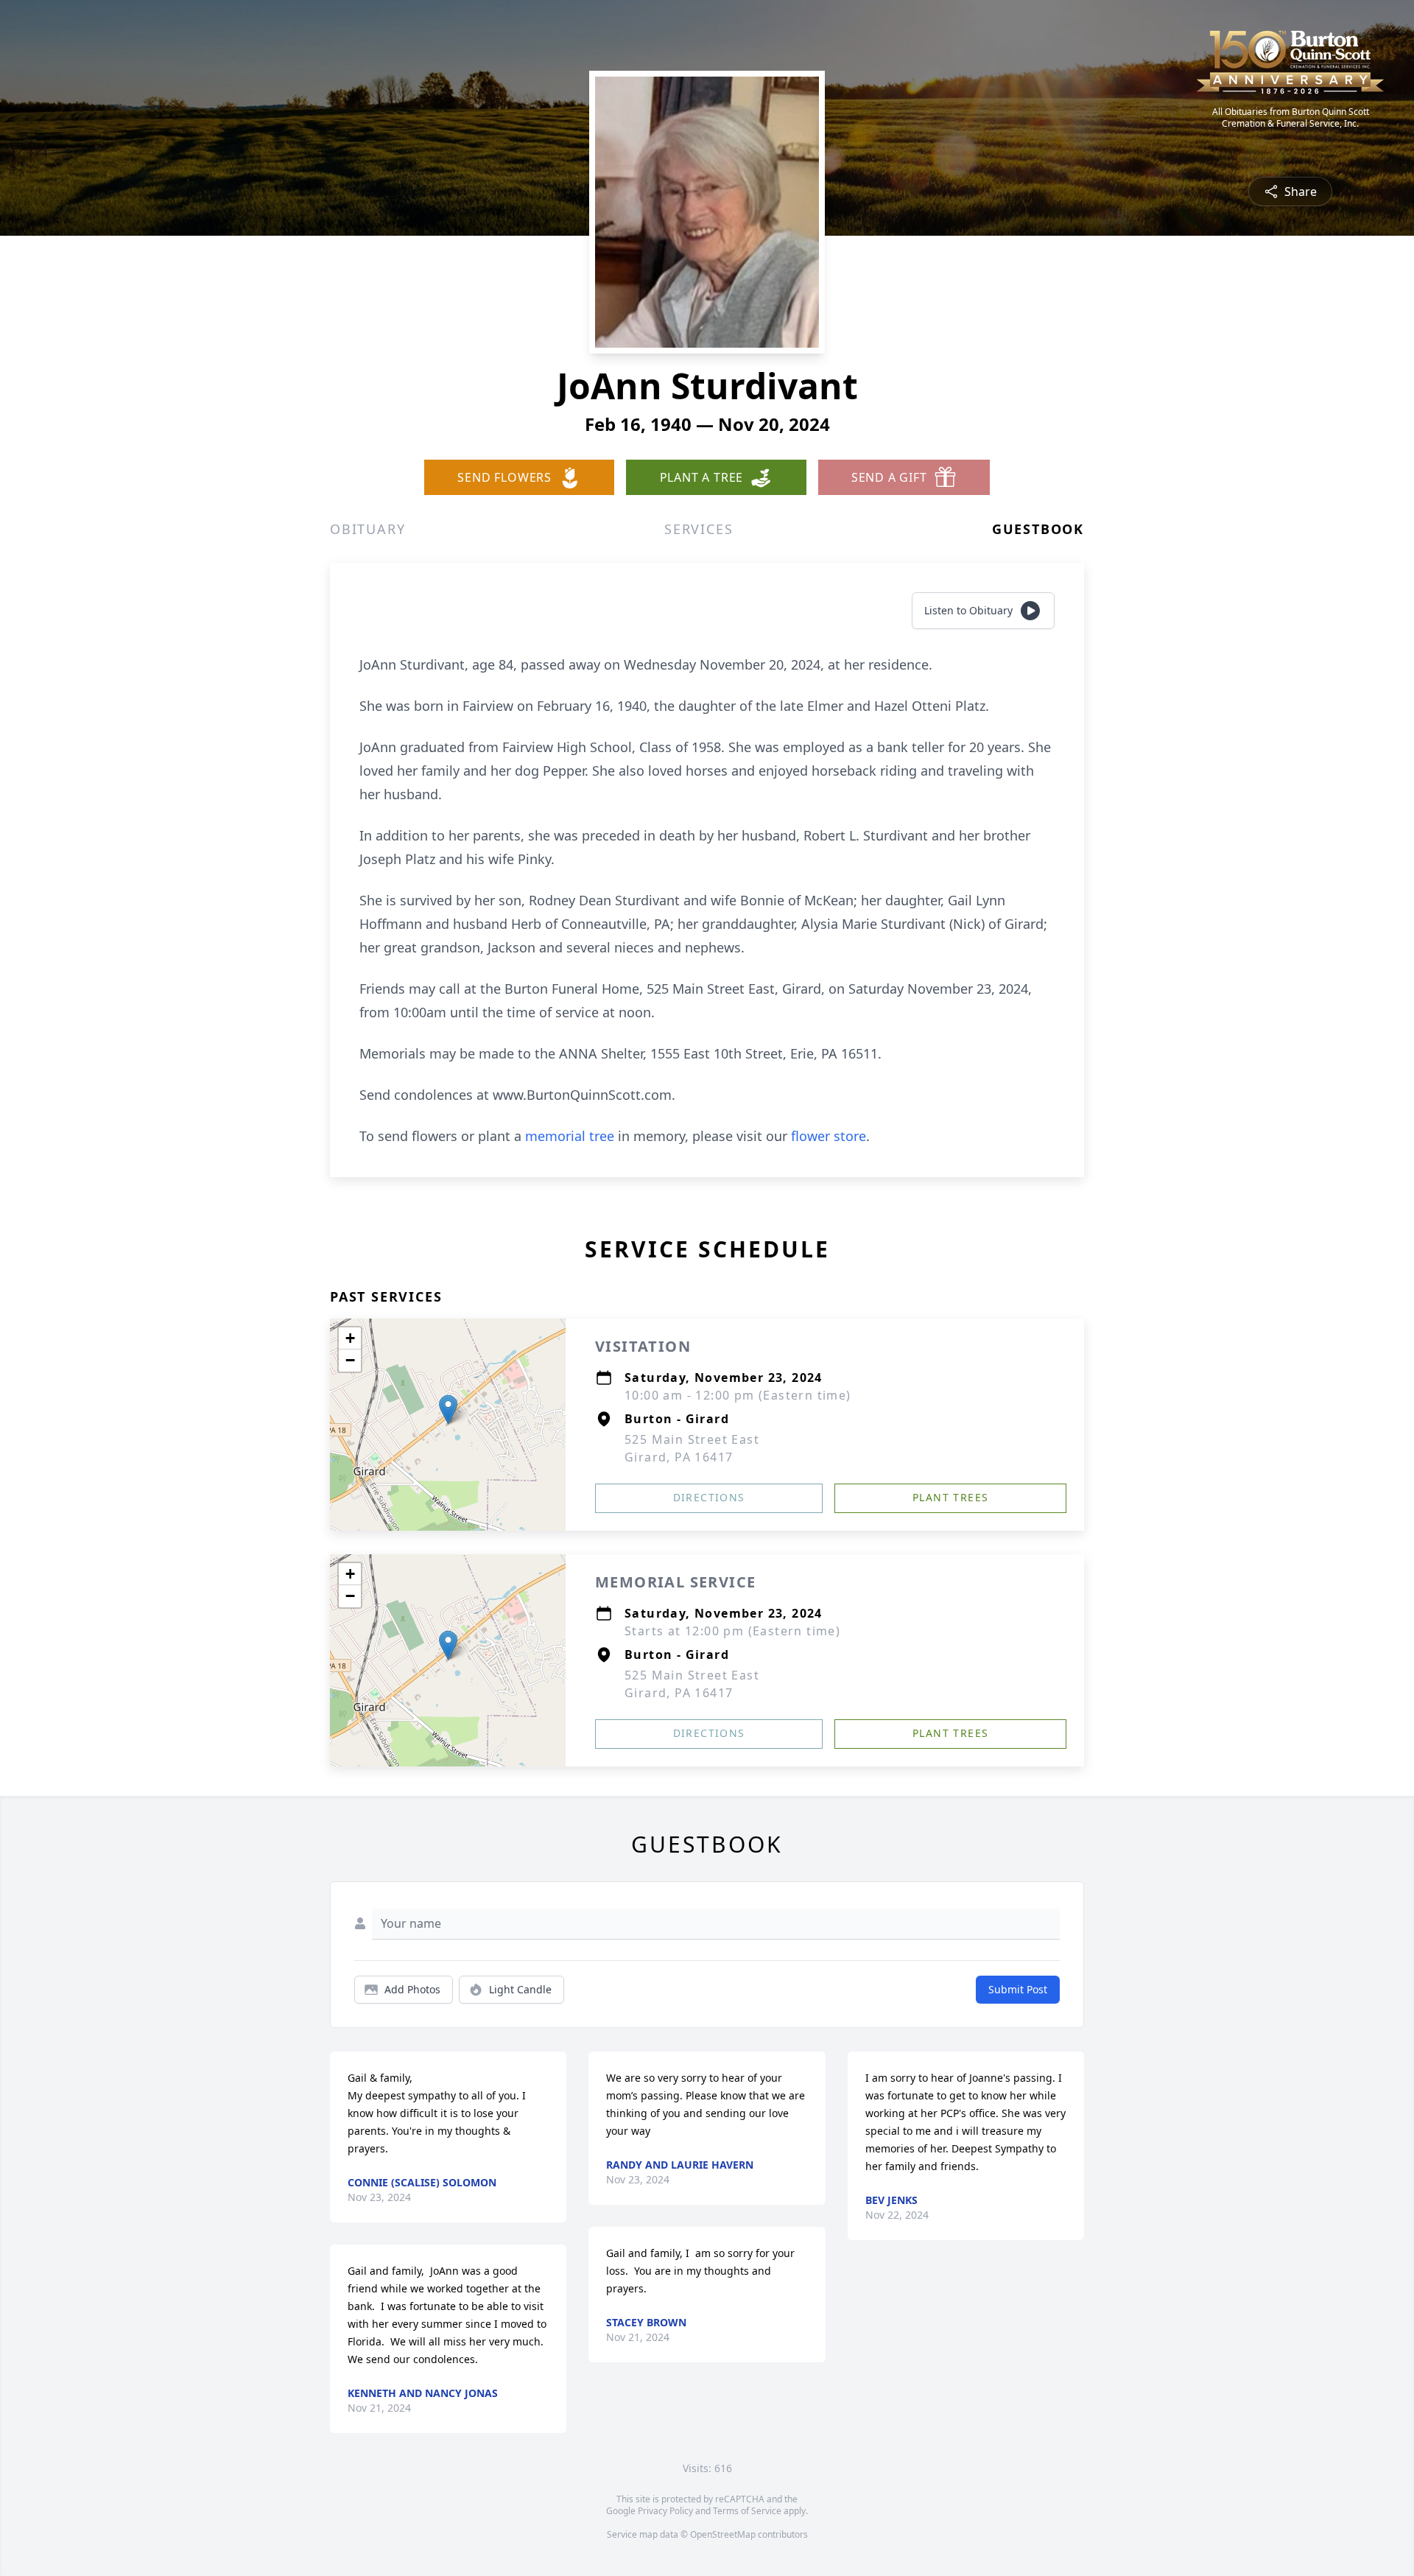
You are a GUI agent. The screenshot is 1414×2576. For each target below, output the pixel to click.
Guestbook (1038, 529)
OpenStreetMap (723, 2534)
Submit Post (1018, 1989)
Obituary (367, 529)
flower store (829, 1136)
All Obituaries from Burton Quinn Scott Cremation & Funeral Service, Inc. (1291, 118)
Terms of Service (747, 2511)
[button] (448, 1410)
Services (699, 529)
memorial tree (570, 1136)
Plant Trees (950, 1497)
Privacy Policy (665, 2511)
